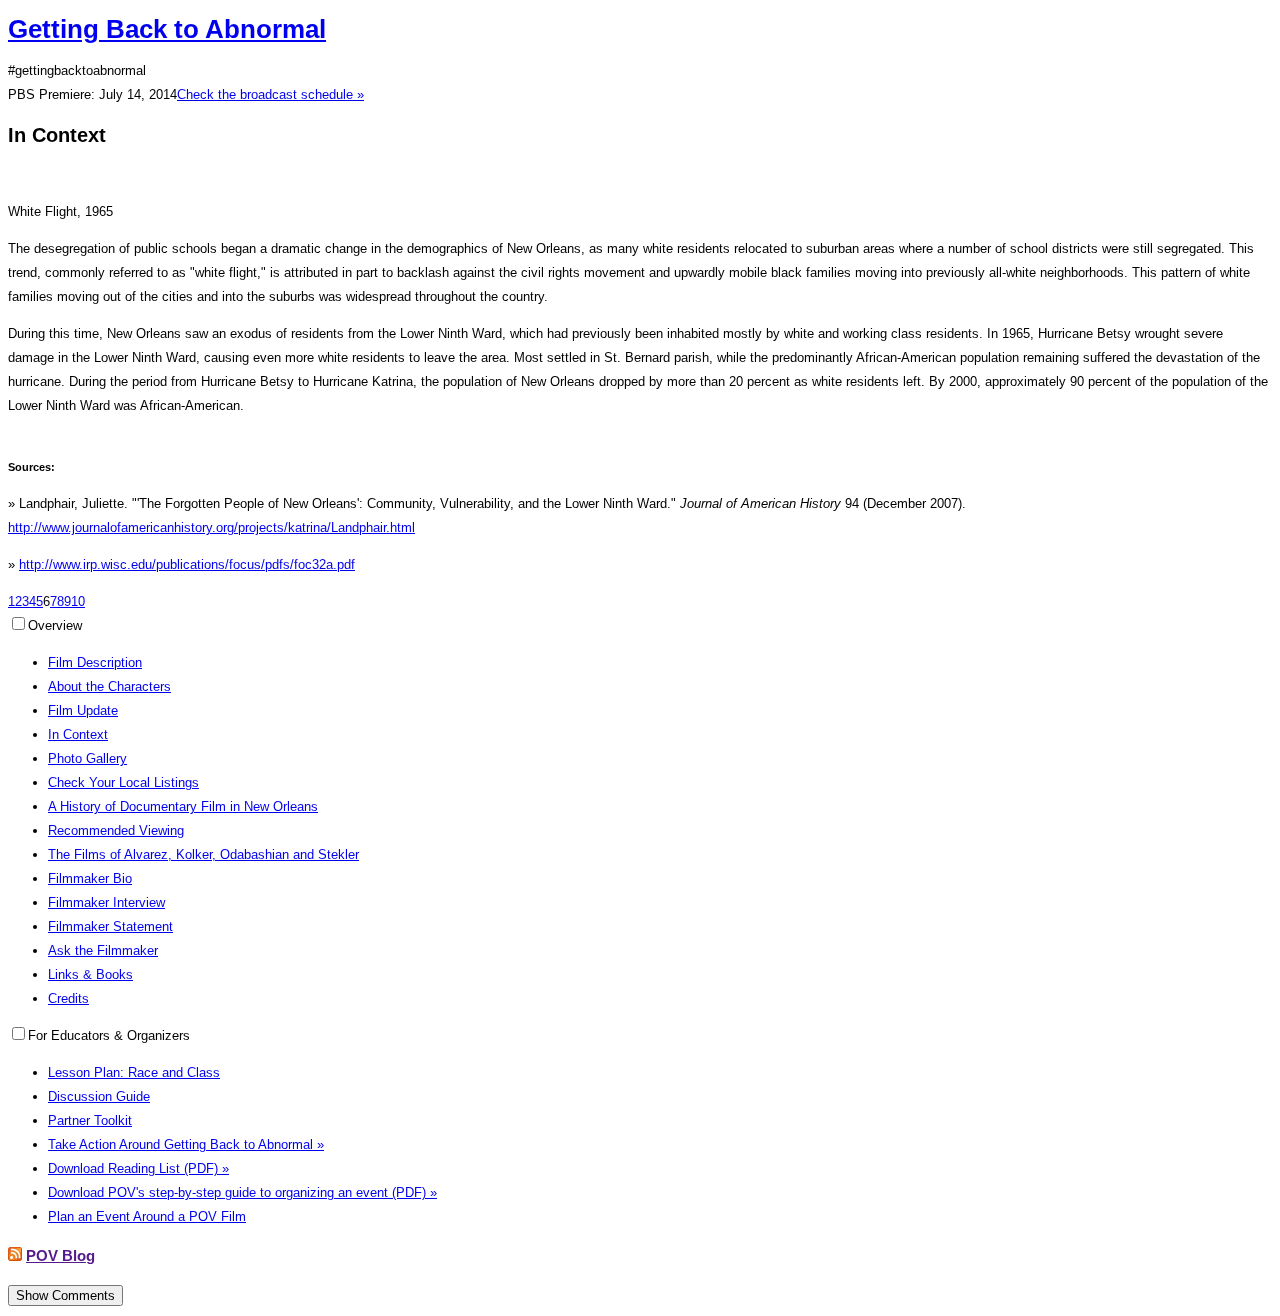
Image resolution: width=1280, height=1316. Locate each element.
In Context (78, 734)
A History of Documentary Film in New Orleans (183, 806)
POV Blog (60, 1255)
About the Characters (109, 686)
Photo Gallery (87, 758)
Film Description (95, 662)
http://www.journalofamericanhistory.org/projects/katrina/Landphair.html (211, 527)
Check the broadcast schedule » (270, 94)
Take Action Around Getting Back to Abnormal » (186, 1144)
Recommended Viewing (116, 830)
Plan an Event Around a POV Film (147, 1216)
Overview (55, 625)
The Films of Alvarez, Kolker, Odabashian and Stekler (203, 854)
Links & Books (90, 974)
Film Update (83, 710)
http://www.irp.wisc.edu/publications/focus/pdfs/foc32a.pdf (187, 564)
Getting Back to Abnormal (167, 29)
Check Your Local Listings (123, 782)
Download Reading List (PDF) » (138, 1168)
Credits (68, 998)
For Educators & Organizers (109, 1035)
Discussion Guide (99, 1096)
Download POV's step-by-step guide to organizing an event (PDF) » (242, 1192)
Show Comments (65, 1295)
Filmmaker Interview (106, 902)
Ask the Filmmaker (103, 950)
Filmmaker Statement (110, 926)
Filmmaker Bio (90, 878)
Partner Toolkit (90, 1120)
